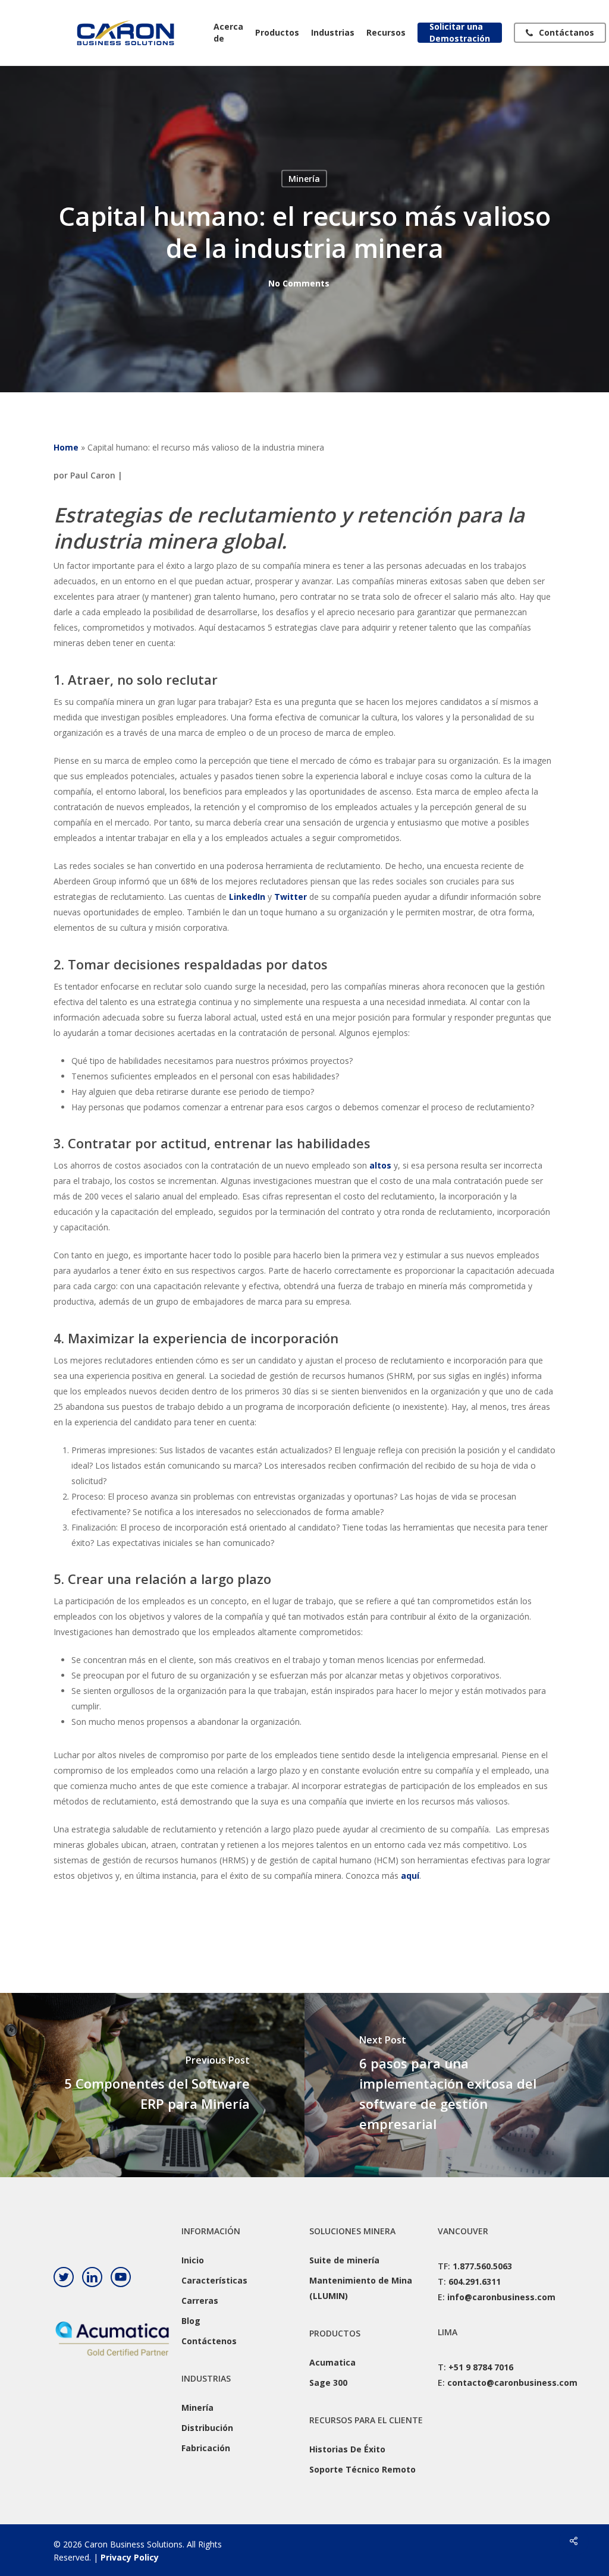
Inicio (193, 2260)
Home (66, 447)
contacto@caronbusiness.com (512, 2383)
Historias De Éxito (347, 2449)
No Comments (299, 283)
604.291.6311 (475, 2281)
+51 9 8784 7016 (481, 2367)
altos (380, 1165)
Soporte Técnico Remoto (362, 2469)
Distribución (207, 2428)
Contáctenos (209, 2341)
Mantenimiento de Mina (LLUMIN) (361, 2288)
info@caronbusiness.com (501, 2297)
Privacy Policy (130, 2557)
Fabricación (206, 2448)
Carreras (200, 2301)
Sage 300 (328, 2383)
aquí (410, 1876)
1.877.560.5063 (482, 2266)
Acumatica (332, 2362)
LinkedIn (247, 897)
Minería (304, 179)
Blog (191, 2321)
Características (214, 2280)
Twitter (291, 897)
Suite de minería (344, 2260)
